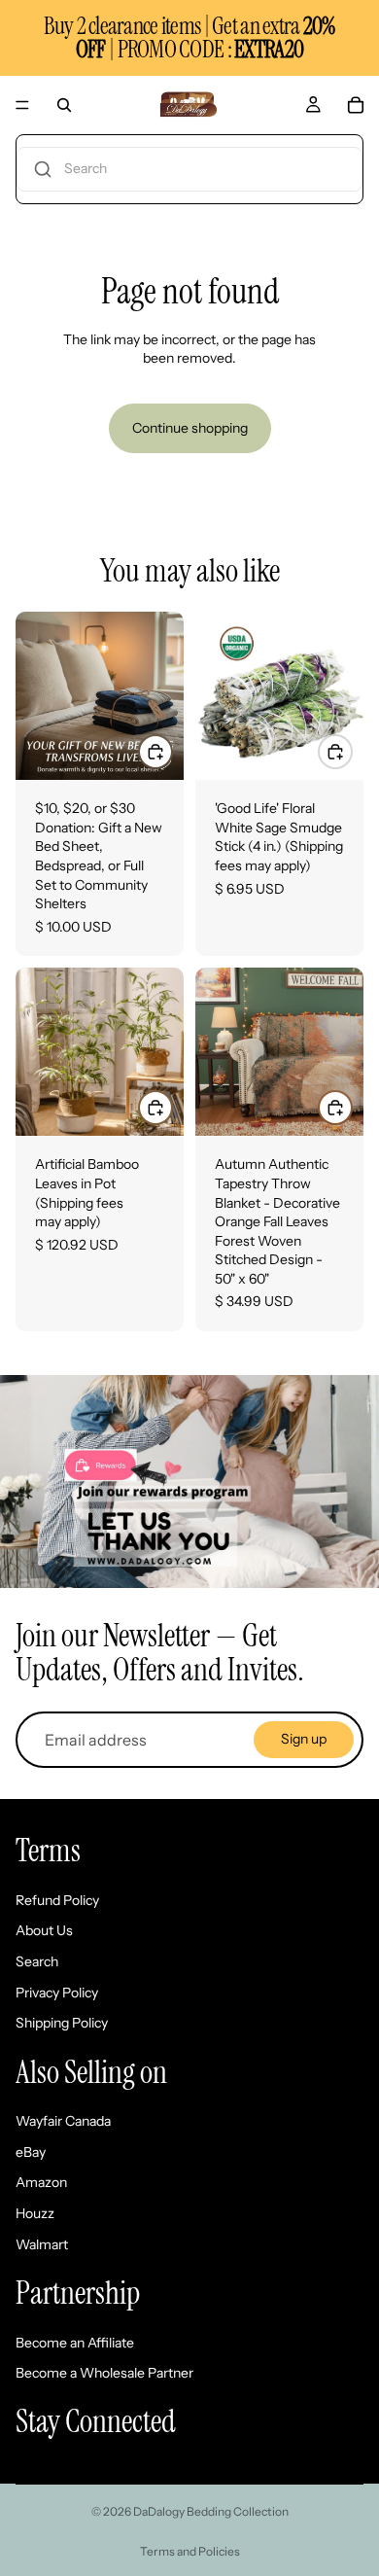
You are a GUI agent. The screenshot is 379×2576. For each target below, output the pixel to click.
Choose (172, 751)
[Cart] (356, 105)
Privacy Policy (57, 1993)
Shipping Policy (62, 2023)
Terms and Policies (190, 2551)
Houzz (35, 2213)
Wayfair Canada (63, 2121)
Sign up (304, 1739)
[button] (189, 169)
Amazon (41, 2182)
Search (37, 1961)
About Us (44, 1930)
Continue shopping (190, 428)
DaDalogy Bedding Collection (211, 2511)
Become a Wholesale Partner (104, 2373)
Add (352, 751)
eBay (31, 2152)
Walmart (42, 2244)
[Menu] (22, 105)
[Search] (64, 105)
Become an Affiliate (75, 2343)
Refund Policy (57, 1900)
